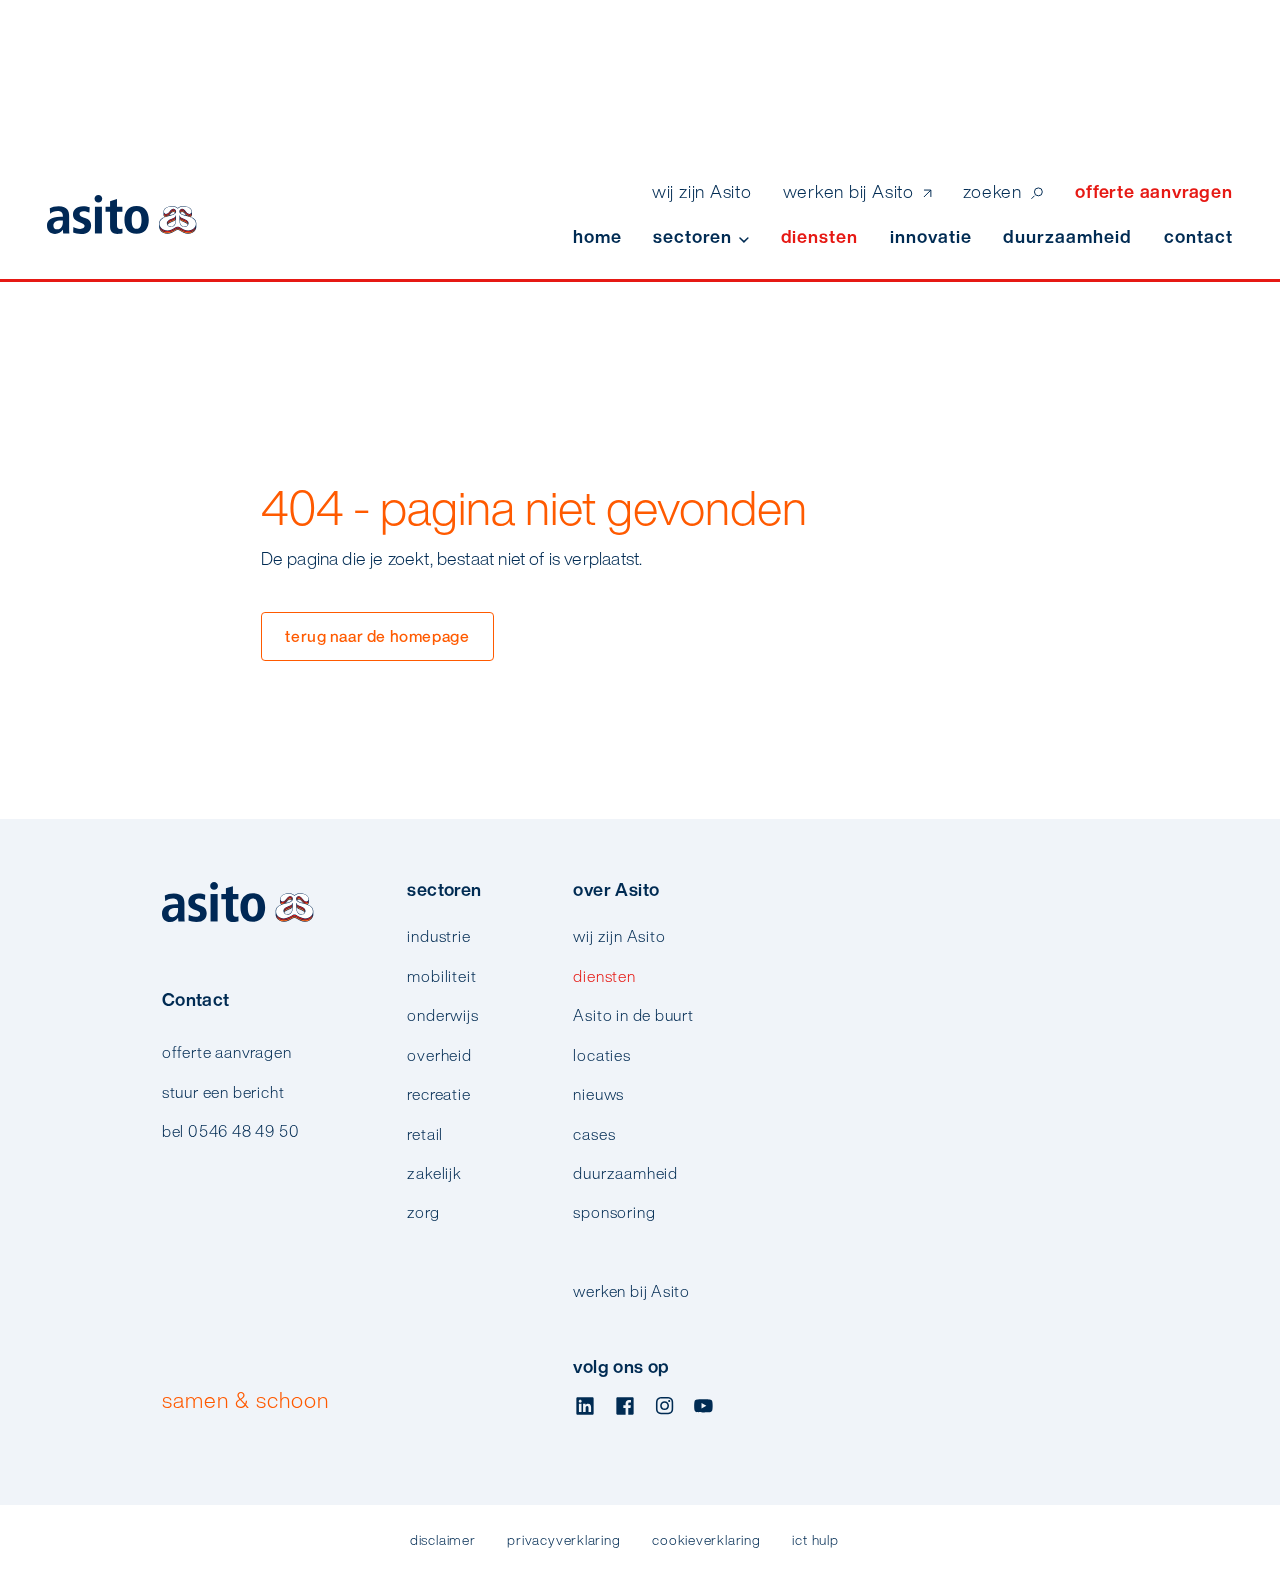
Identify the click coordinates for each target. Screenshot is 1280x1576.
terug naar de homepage (377, 636)
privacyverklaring (563, 1541)
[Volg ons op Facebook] (625, 1407)
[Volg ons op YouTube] (704, 1407)
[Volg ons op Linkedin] (585, 1407)
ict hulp (815, 1541)
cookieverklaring (706, 1541)
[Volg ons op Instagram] (664, 1407)
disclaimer (443, 1541)
